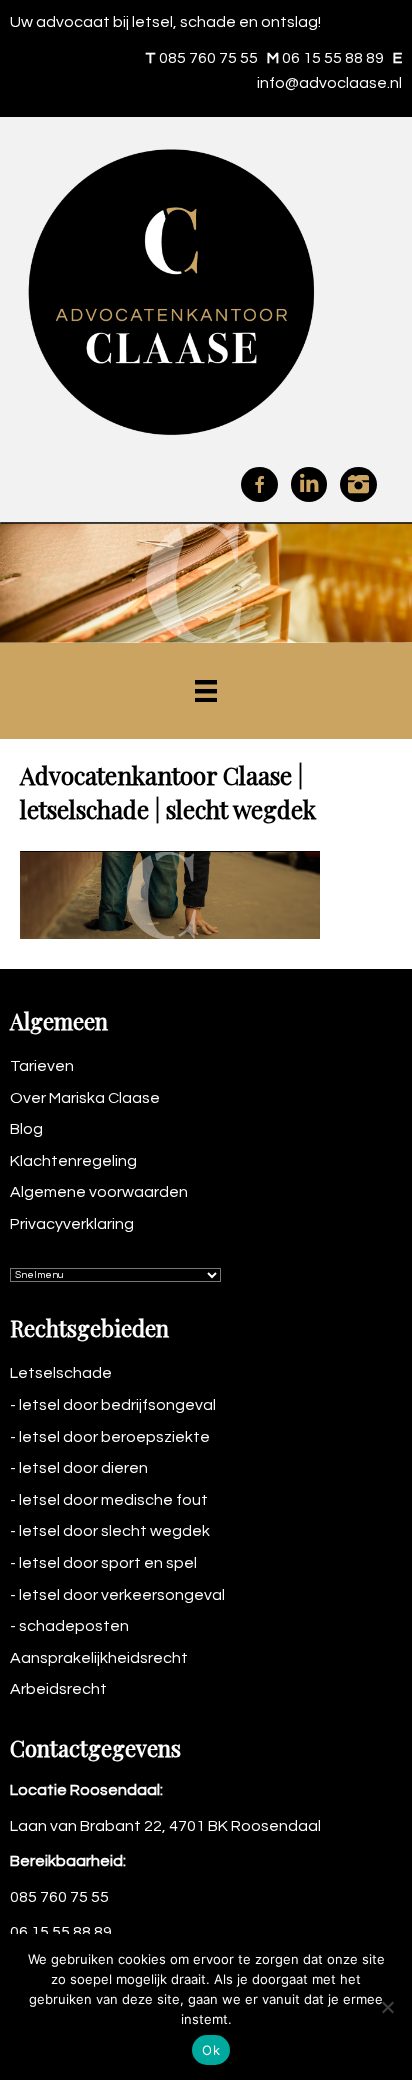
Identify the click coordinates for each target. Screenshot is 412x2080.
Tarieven (42, 1066)
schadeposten (74, 1626)
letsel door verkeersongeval (122, 1595)
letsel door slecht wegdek (114, 1531)
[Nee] (387, 2007)
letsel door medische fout (113, 1500)
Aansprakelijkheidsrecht (99, 1658)
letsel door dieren (83, 1468)
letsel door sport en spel (108, 1563)
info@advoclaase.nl (329, 83)
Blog (26, 1129)
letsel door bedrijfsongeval (117, 1405)
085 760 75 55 (208, 58)
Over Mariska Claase (85, 1098)
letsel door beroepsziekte (114, 1437)
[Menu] (206, 691)
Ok (211, 2050)
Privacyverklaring (72, 1224)
